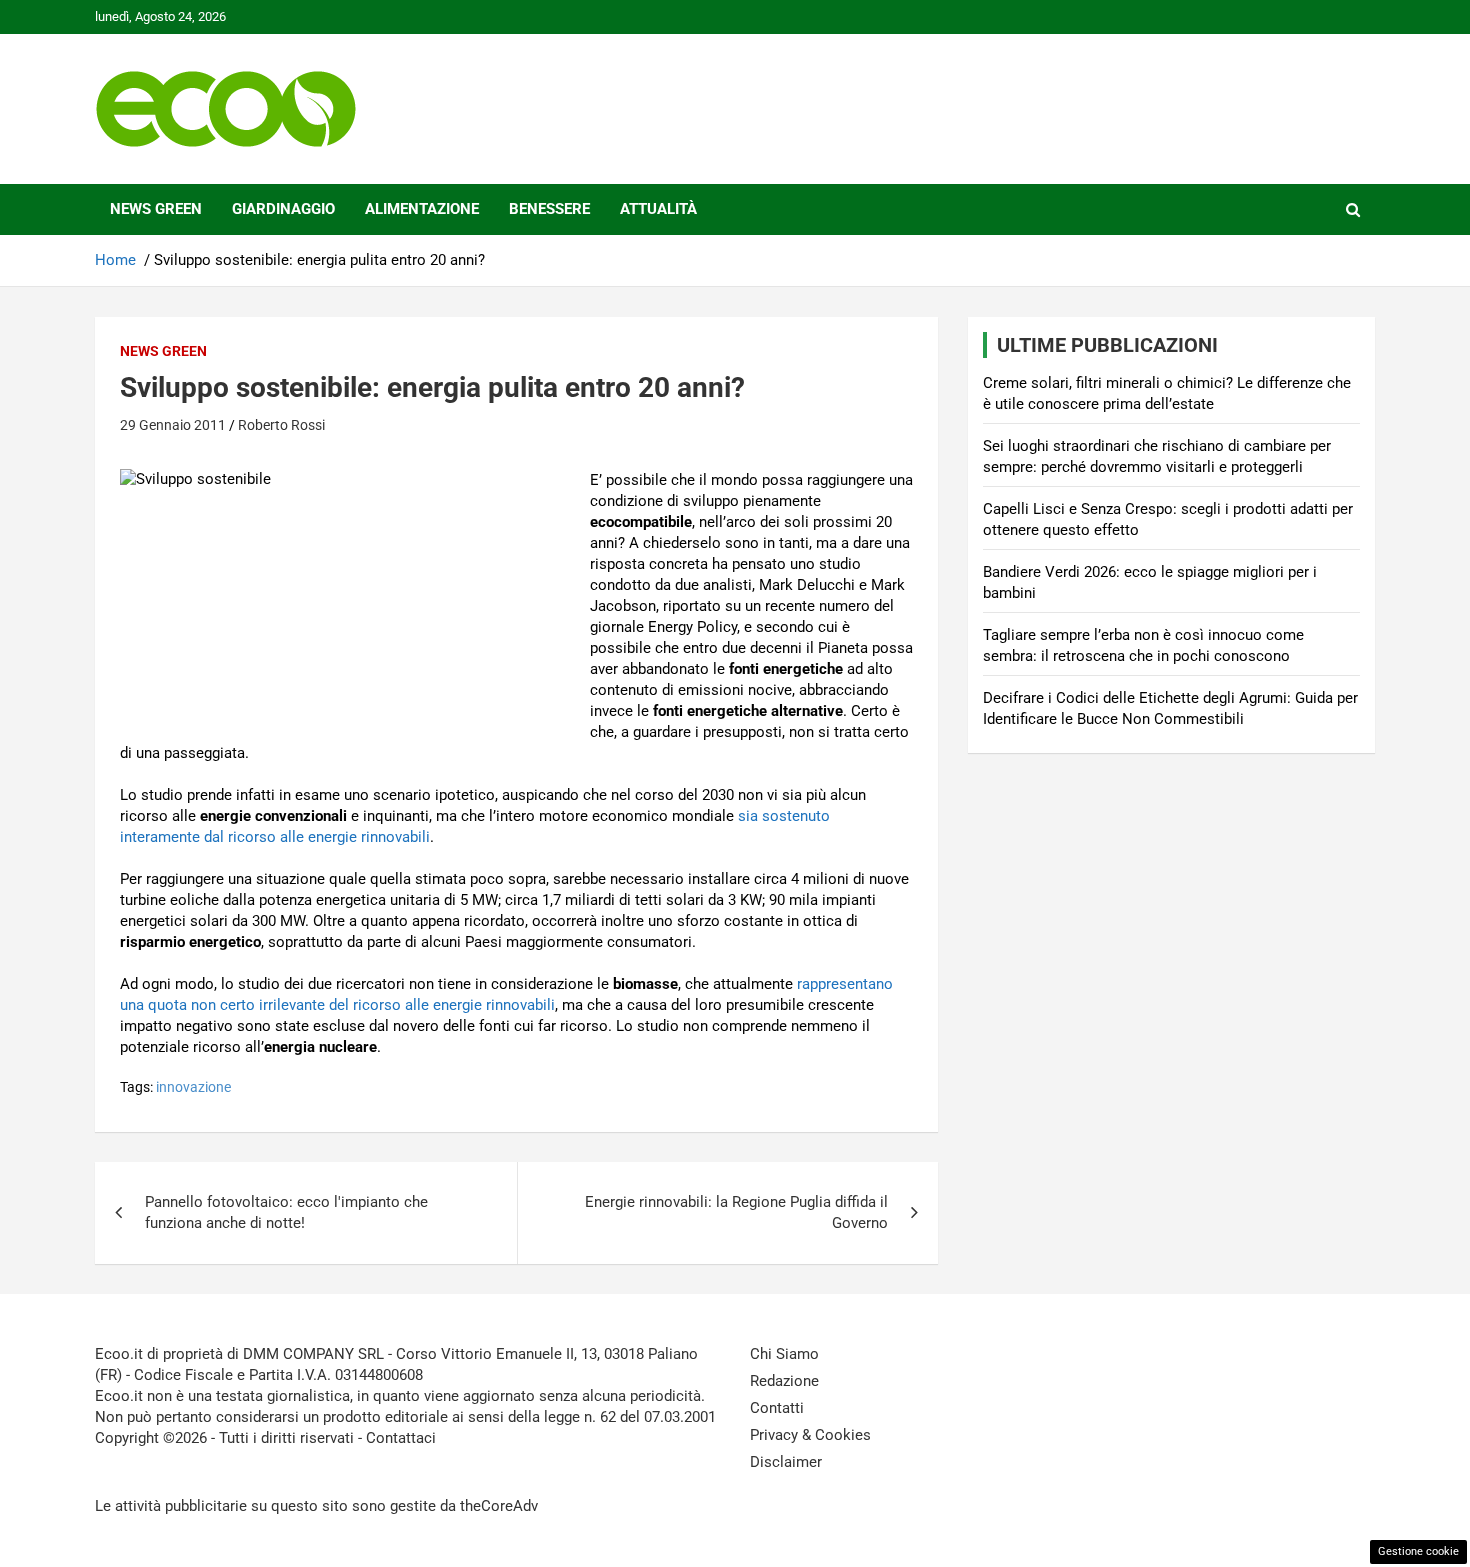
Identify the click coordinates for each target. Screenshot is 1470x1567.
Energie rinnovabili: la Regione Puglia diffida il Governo (736, 1212)
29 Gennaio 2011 (173, 425)
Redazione (784, 1381)
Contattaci (401, 1438)
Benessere (549, 209)
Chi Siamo (784, 1354)
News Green (156, 209)
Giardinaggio (283, 209)
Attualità (658, 209)
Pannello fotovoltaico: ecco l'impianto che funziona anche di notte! (286, 1212)
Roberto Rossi (281, 425)
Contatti (777, 1408)
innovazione (193, 1087)
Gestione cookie (1418, 1551)
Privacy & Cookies (810, 1435)
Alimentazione (422, 209)
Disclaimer (786, 1462)
